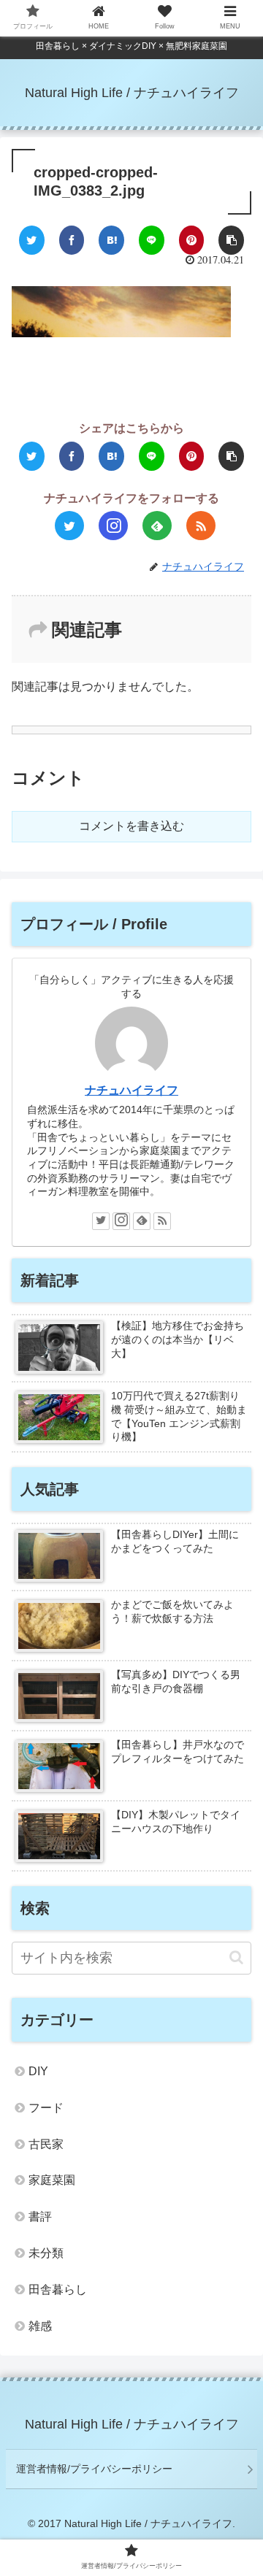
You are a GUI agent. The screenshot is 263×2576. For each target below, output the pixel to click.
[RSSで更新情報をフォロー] (201, 526)
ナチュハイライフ (131, 1090)
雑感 (40, 2326)
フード (46, 2108)
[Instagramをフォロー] (113, 526)
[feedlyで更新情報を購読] (157, 526)
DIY (38, 2071)
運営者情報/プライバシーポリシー (94, 2469)
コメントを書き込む (131, 826)
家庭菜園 (52, 2180)
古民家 (46, 2144)
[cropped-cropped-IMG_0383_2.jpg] (111, 240)
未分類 (46, 2253)
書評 (40, 2216)
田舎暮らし (58, 2289)
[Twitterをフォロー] (69, 526)
